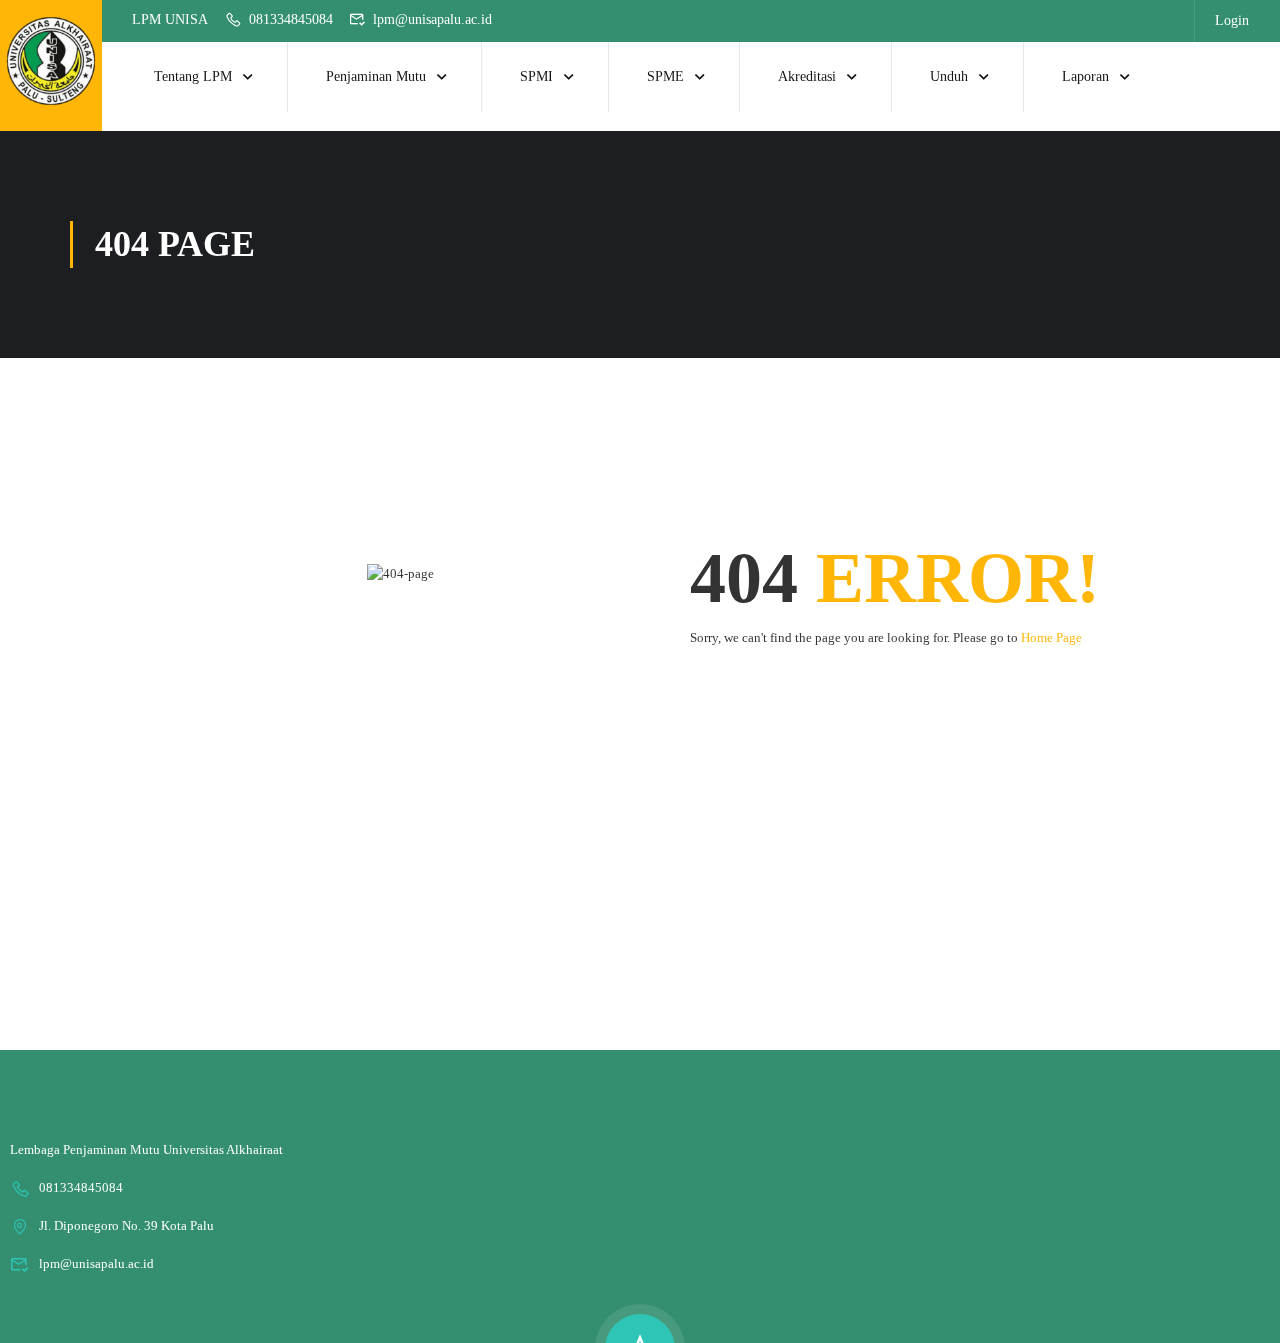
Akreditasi (807, 76)
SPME (665, 76)
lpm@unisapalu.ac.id (432, 19)
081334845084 (291, 19)
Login (1232, 20)
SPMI (536, 76)
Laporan (1085, 76)
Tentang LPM (193, 76)
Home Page (1051, 637)
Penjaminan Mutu (376, 76)
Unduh (949, 76)
